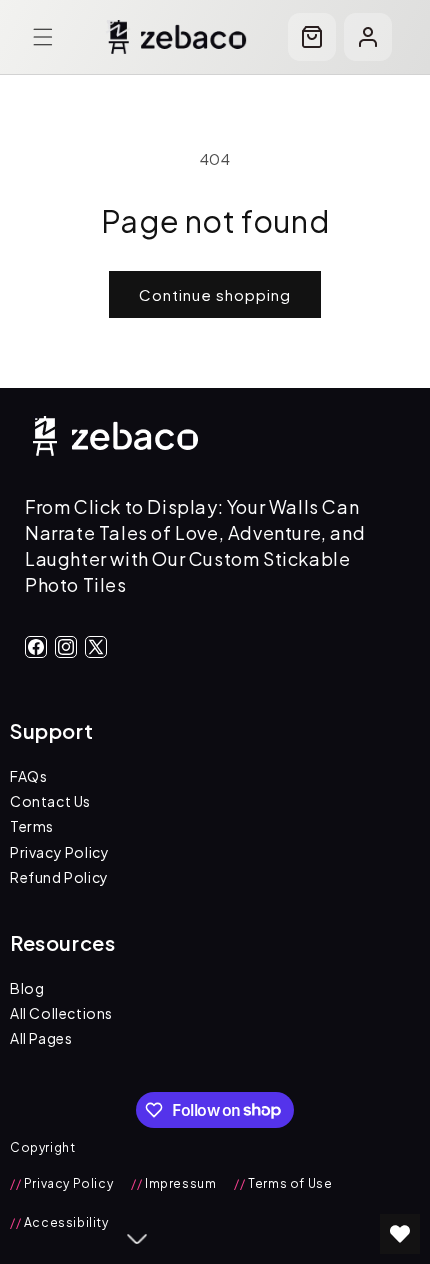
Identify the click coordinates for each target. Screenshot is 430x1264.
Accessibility (59, 1222)
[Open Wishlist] (400, 1234)
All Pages (41, 1038)
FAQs (28, 776)
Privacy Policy (59, 852)
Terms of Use (283, 1183)
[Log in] (368, 37)
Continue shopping (215, 294)
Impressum (173, 1183)
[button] (43, 37)
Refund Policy (59, 877)
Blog (27, 988)
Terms (32, 826)
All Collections (61, 1013)
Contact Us (50, 801)
